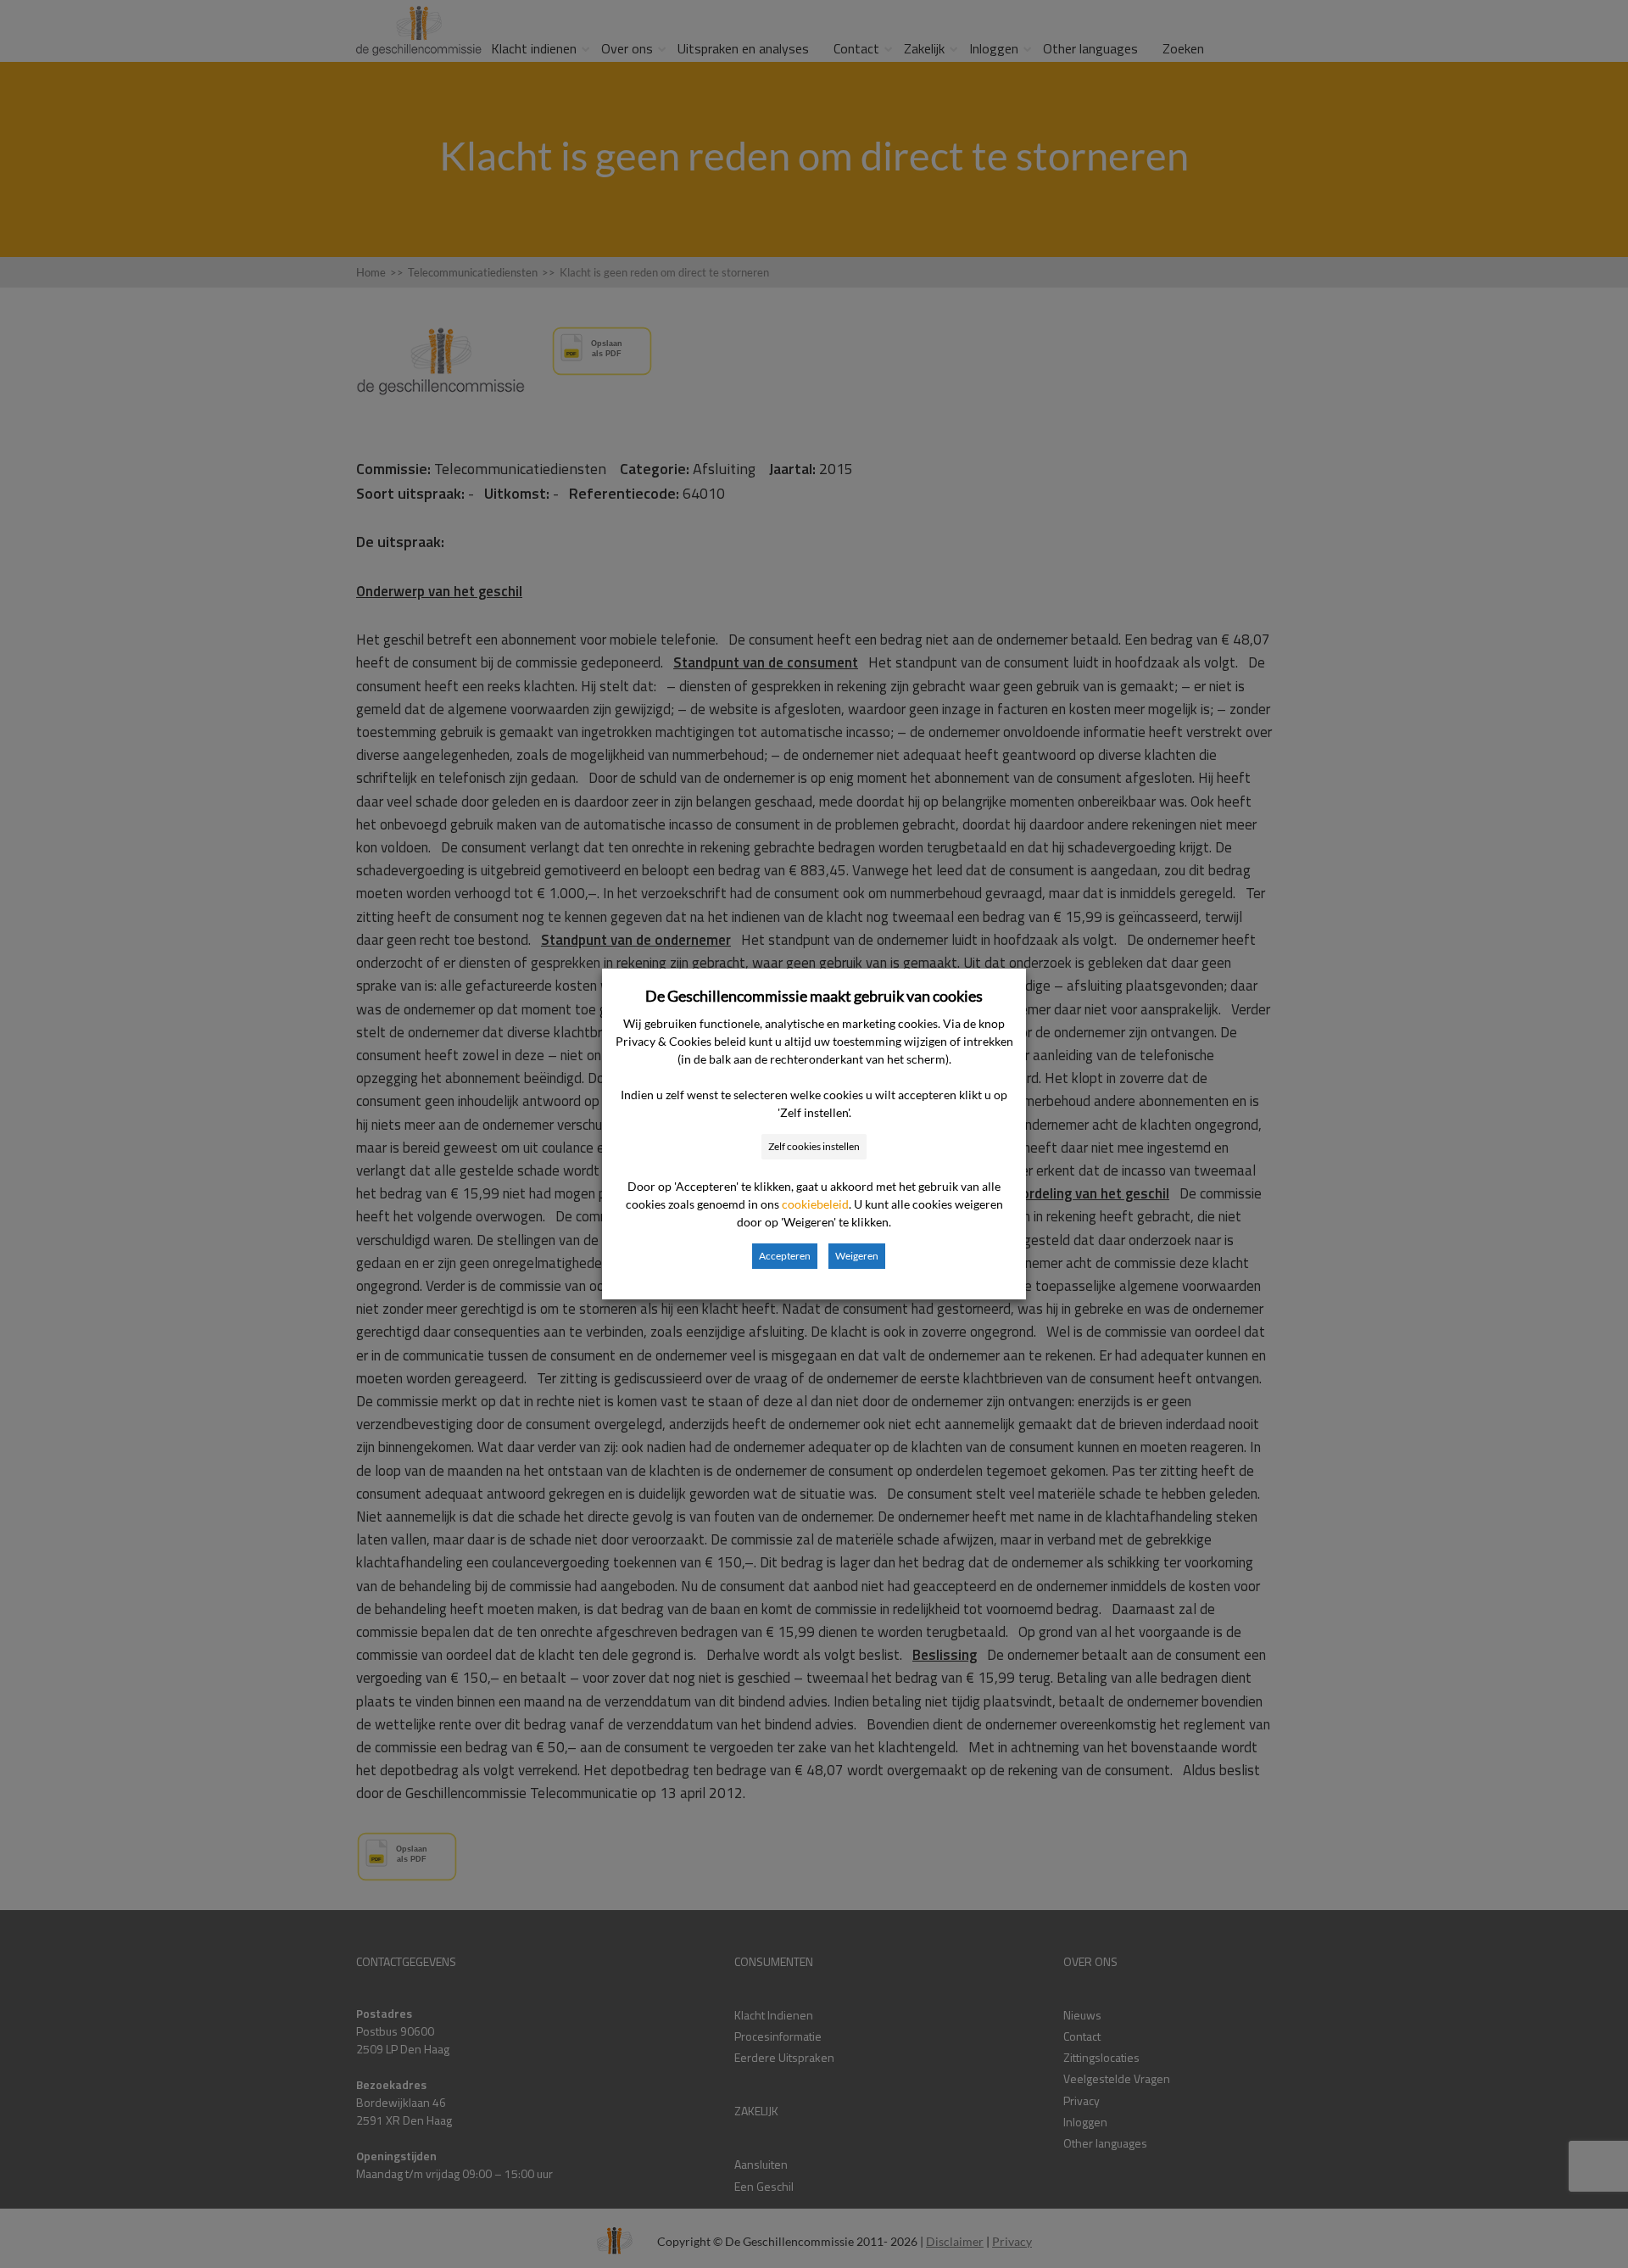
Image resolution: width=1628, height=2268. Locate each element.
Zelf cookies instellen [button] (814, 1146)
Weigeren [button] (857, 1256)
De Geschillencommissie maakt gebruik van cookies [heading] (814, 996)
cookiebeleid (815, 1204)
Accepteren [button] (785, 1256)
